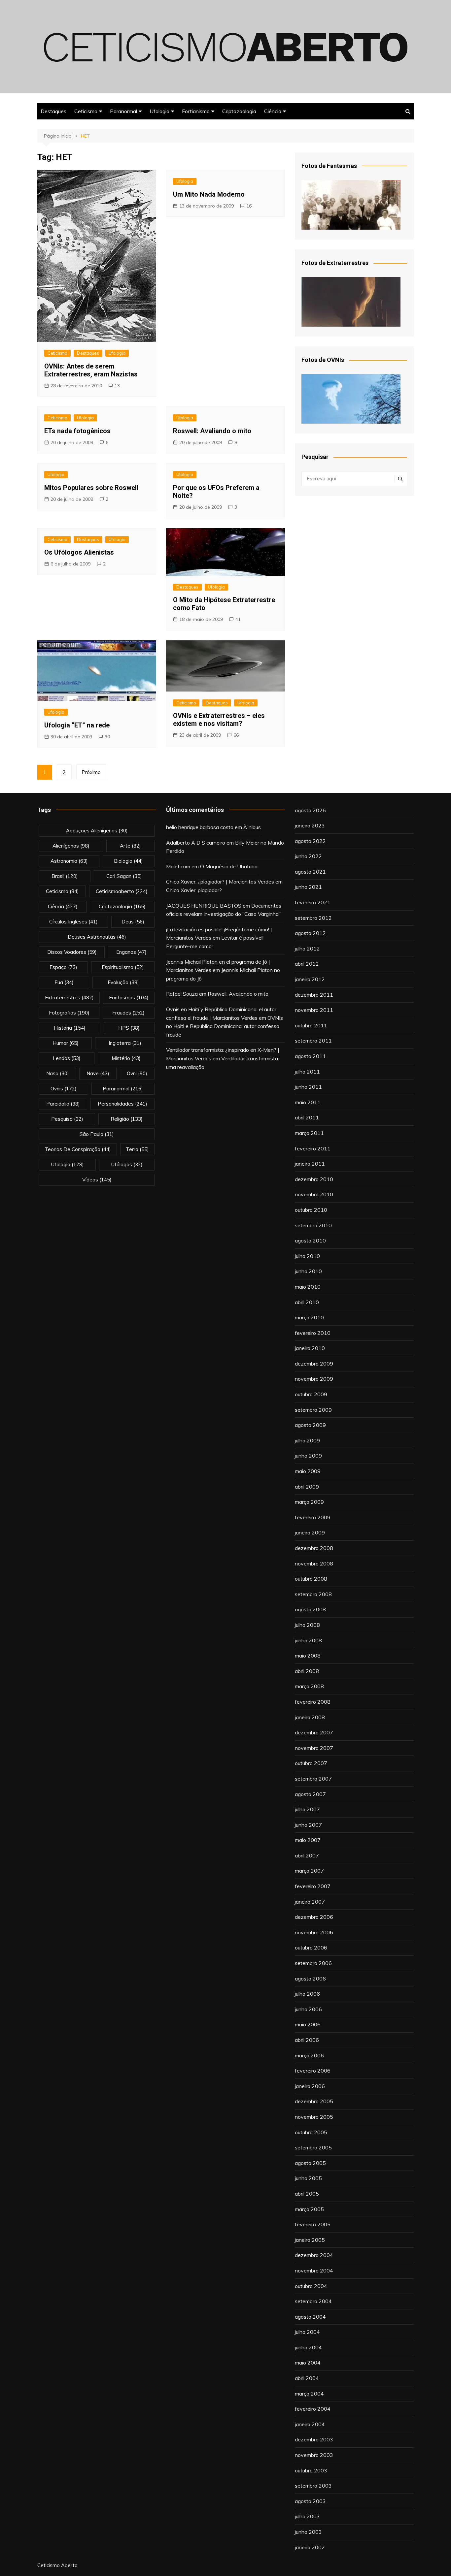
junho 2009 (308, 1456)
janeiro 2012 (310, 979)
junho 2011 (308, 1087)
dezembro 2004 (314, 2255)
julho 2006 (307, 1994)
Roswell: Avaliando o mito (212, 431)
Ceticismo (86, 111)
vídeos (97, 1180)
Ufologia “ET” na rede (77, 725)
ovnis (64, 1089)
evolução (123, 982)
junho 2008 (308, 1640)
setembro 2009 (313, 1410)
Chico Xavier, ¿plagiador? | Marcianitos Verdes (220, 882)
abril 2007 (307, 1855)
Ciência (273, 111)
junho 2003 (308, 2532)
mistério (126, 1058)
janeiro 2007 (310, 1902)
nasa (58, 1073)
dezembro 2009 (314, 1364)
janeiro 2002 (310, 2547)
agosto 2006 (310, 1979)
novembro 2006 (314, 1932)
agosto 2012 (310, 933)
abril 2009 (307, 1487)
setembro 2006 (313, 1963)
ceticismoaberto (122, 891)
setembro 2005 (313, 2147)
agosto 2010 (310, 1240)
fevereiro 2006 (313, 2071)
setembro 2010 (313, 1225)
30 (107, 737)
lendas (67, 1058)
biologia (128, 861)
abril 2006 (307, 2040)
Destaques (53, 111)
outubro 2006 (311, 1948)
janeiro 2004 (310, 2424)
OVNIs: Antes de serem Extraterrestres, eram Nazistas (91, 370)
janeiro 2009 (310, 1532)
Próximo (91, 772)
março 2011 (309, 1133)
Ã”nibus (252, 827)
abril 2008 (307, 1671)
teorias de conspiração (78, 1149)
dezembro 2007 (314, 1732)
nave (98, 1073)
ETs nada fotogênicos (77, 431)
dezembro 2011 (314, 995)
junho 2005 (308, 2178)
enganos (131, 952)
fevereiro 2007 (313, 1886)
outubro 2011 (311, 1025)
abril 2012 (307, 964)
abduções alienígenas (97, 831)
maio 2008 (308, 1656)
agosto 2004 (310, 2317)
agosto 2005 (310, 2163)
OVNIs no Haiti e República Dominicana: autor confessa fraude (225, 1026)
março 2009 (309, 1502)
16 (249, 206)
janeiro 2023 (310, 825)
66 (236, 735)
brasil (65, 876)
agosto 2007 (310, 1794)
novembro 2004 (314, 2270)
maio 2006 (308, 2024)
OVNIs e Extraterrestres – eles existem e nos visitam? (219, 720)
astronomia (69, 861)
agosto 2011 (310, 1056)
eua (64, 982)
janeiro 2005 (310, 2240)
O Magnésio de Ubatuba (229, 866)
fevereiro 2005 (313, 2224)
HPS (129, 1028)
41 (238, 619)
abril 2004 (307, 2378)
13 (117, 386)
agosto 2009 (310, 1425)
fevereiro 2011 (313, 1148)
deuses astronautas (97, 937)
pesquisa (67, 1119)
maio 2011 (308, 1102)
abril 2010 (307, 1302)
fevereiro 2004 (313, 2409)
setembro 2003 (313, 2486)
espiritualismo (123, 967)
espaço (63, 967)
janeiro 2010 (310, 1348)
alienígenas (71, 846)
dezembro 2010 (314, 1179)
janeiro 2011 (310, 1164)
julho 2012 (307, 949)
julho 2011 (307, 1072)
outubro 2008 (311, 1579)
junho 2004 (308, 2347)
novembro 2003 (314, 2455)
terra (137, 1149)
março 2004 (309, 2394)
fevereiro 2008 (313, 1702)
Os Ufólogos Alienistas (79, 552)
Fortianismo (196, 111)
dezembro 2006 (314, 1917)
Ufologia (159, 111)
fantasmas (129, 998)
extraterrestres (69, 998)
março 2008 (309, 1686)
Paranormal (123, 111)
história (70, 1028)
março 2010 (309, 1317)
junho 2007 (308, 1825)
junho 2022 (308, 856)
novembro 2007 (314, 1748)
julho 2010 (307, 1256)
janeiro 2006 (310, 2086)
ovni (137, 1073)
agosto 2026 (310, 810)
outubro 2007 (311, 1763)
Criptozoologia (239, 111)
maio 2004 (308, 2363)
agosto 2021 (310, 872)
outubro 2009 (311, 1394)
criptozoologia (122, 906)
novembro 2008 (314, 1563)
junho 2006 (308, 2009)
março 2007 (309, 1871)
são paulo (97, 1134)
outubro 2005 (311, 2132)
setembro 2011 (313, 1041)
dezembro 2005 (314, 2101)
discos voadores (72, 952)
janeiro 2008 (310, 1717)
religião (127, 1119)
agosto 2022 (310, 841)
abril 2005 (307, 2194)
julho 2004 (307, 2332)
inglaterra (125, 1043)
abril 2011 (307, 1117)
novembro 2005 (314, 2117)
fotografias (69, 1013)
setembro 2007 (313, 1779)
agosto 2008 (310, 1609)
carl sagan (124, 876)
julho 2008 (307, 1625)
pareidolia (63, 1104)
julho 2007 (307, 1809)
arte (130, 846)
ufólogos (127, 1164)
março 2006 (309, 2055)
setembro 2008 (313, 1594)
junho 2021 (308, 887)
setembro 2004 (313, 2301)
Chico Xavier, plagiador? (194, 890)
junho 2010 (308, 1271)
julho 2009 (307, 1440)
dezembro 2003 (314, 2439)
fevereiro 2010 (313, 1333)
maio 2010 (308, 1287)
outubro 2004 (311, 2286)
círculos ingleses (73, 922)
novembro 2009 (314, 1379)
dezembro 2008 (314, 1548)
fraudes (128, 1013)
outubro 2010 (311, 1210)
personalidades (122, 1104)
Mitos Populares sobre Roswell (91, 488)
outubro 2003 (311, 2470)
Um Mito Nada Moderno (209, 194)
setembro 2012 (313, 918)
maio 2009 (308, 1471)
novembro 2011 (314, 1010)
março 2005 (309, 2209)
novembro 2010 (314, 1194)
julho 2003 (307, 2516)
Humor (66, 1043)
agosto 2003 (310, 2501)
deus (133, 922)
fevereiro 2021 (313, 902)
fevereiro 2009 (313, 1517)
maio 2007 (308, 1840)
